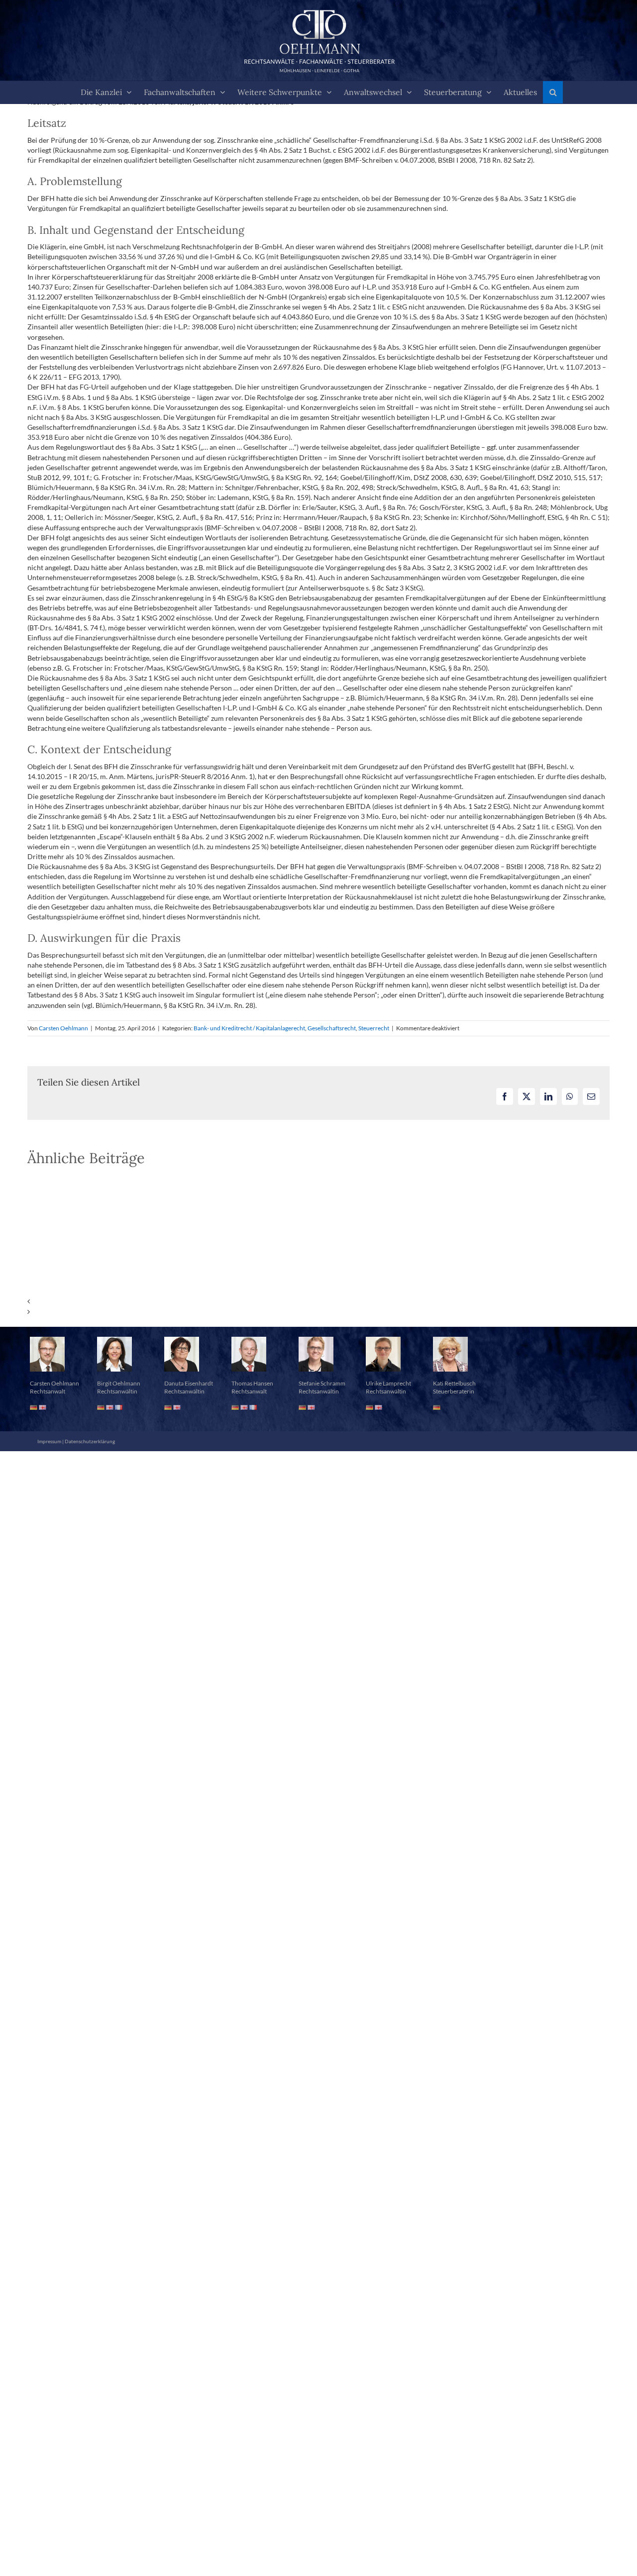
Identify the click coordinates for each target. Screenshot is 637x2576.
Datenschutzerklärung (90, 1441)
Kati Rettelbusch (454, 1383)
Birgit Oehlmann (119, 1383)
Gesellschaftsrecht (332, 1028)
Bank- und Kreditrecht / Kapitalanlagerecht (249, 1028)
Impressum (49, 1441)
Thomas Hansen (252, 1383)
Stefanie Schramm (322, 1383)
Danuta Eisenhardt (189, 1383)
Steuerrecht (374, 1028)
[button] (553, 92)
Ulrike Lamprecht (388, 1383)
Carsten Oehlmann (63, 1028)
